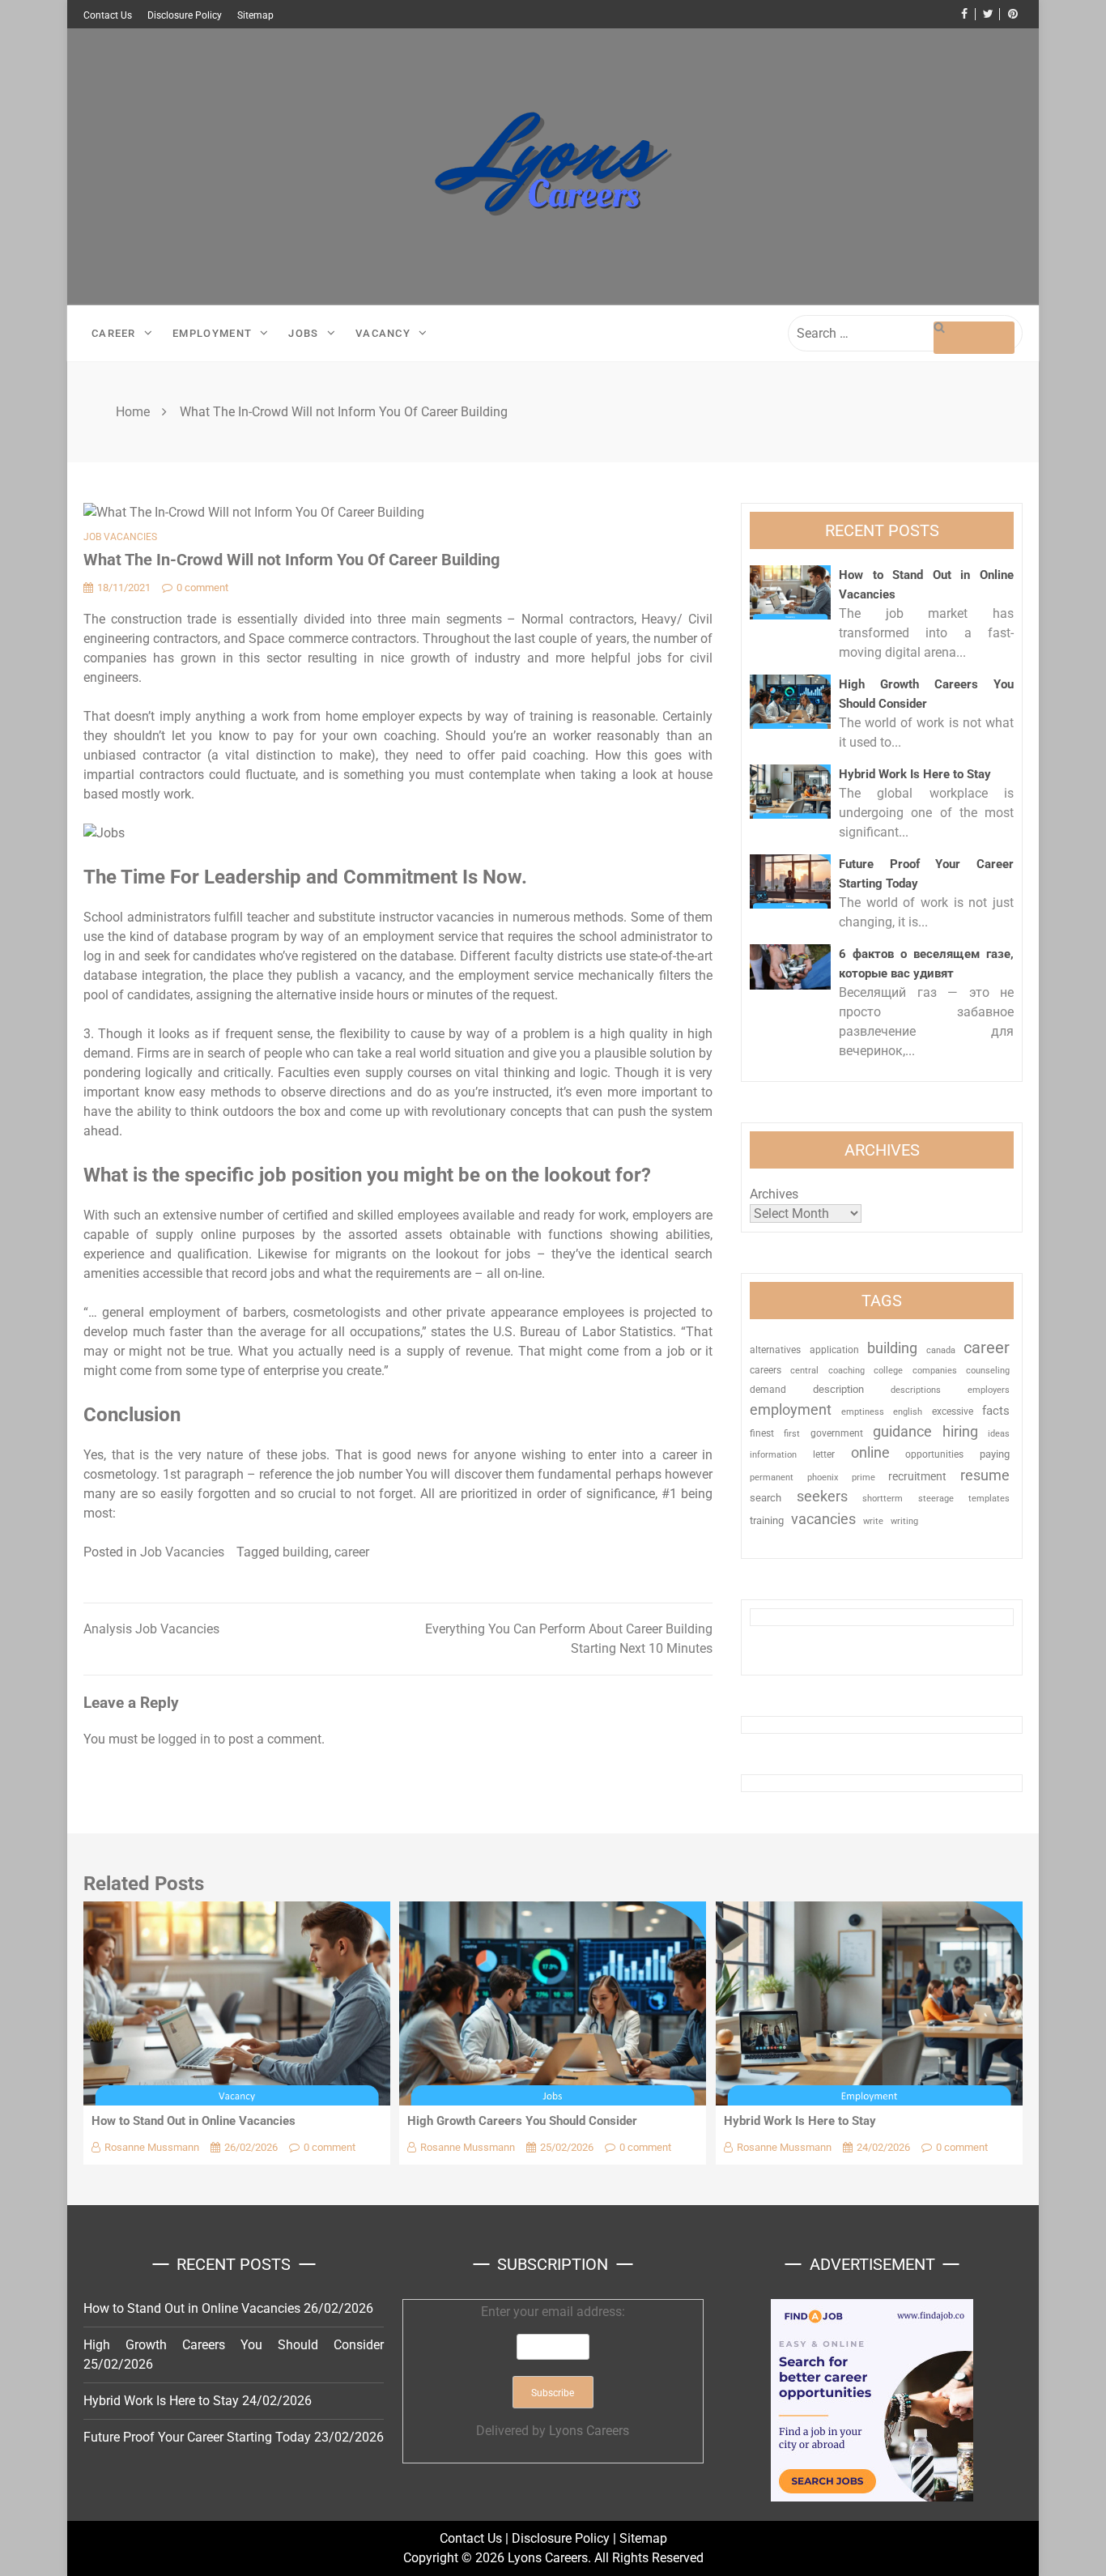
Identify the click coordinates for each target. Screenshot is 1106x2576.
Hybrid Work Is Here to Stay (915, 774)
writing (904, 1521)
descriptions (916, 1390)
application (834, 1350)
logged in (184, 1739)
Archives (774, 1194)
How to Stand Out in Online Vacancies (194, 2121)
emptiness (863, 1412)
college (888, 1370)
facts (996, 1411)
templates (989, 1499)
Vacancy (383, 333)
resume (985, 1475)
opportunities (934, 1454)
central (804, 1371)
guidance (902, 1431)
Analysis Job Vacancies (151, 1629)
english (908, 1412)
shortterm (883, 1499)
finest (762, 1433)
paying (995, 1454)
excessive (953, 1411)
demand (768, 1390)
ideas (999, 1434)
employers (989, 1390)
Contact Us (108, 15)
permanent (772, 1477)
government (837, 1433)
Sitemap (255, 15)
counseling (988, 1370)
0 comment (202, 588)
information (773, 1454)
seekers (822, 1496)
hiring (960, 1431)
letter (824, 1454)
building (306, 1552)
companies (935, 1371)
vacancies (823, 1519)
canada (941, 1350)
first (792, 1433)
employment (791, 1409)
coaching (847, 1370)
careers (766, 1370)
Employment (212, 333)
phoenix (823, 1477)
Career (114, 333)
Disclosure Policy (185, 15)
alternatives (775, 1350)
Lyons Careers (589, 2431)
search (766, 1498)
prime (864, 1477)
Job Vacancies (120, 537)
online (870, 1452)
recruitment (917, 1476)
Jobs (303, 333)
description (838, 1389)
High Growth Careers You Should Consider (522, 2121)
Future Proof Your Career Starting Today (197, 2437)
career (352, 1552)
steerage (936, 1499)
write (873, 1521)
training (767, 1520)
